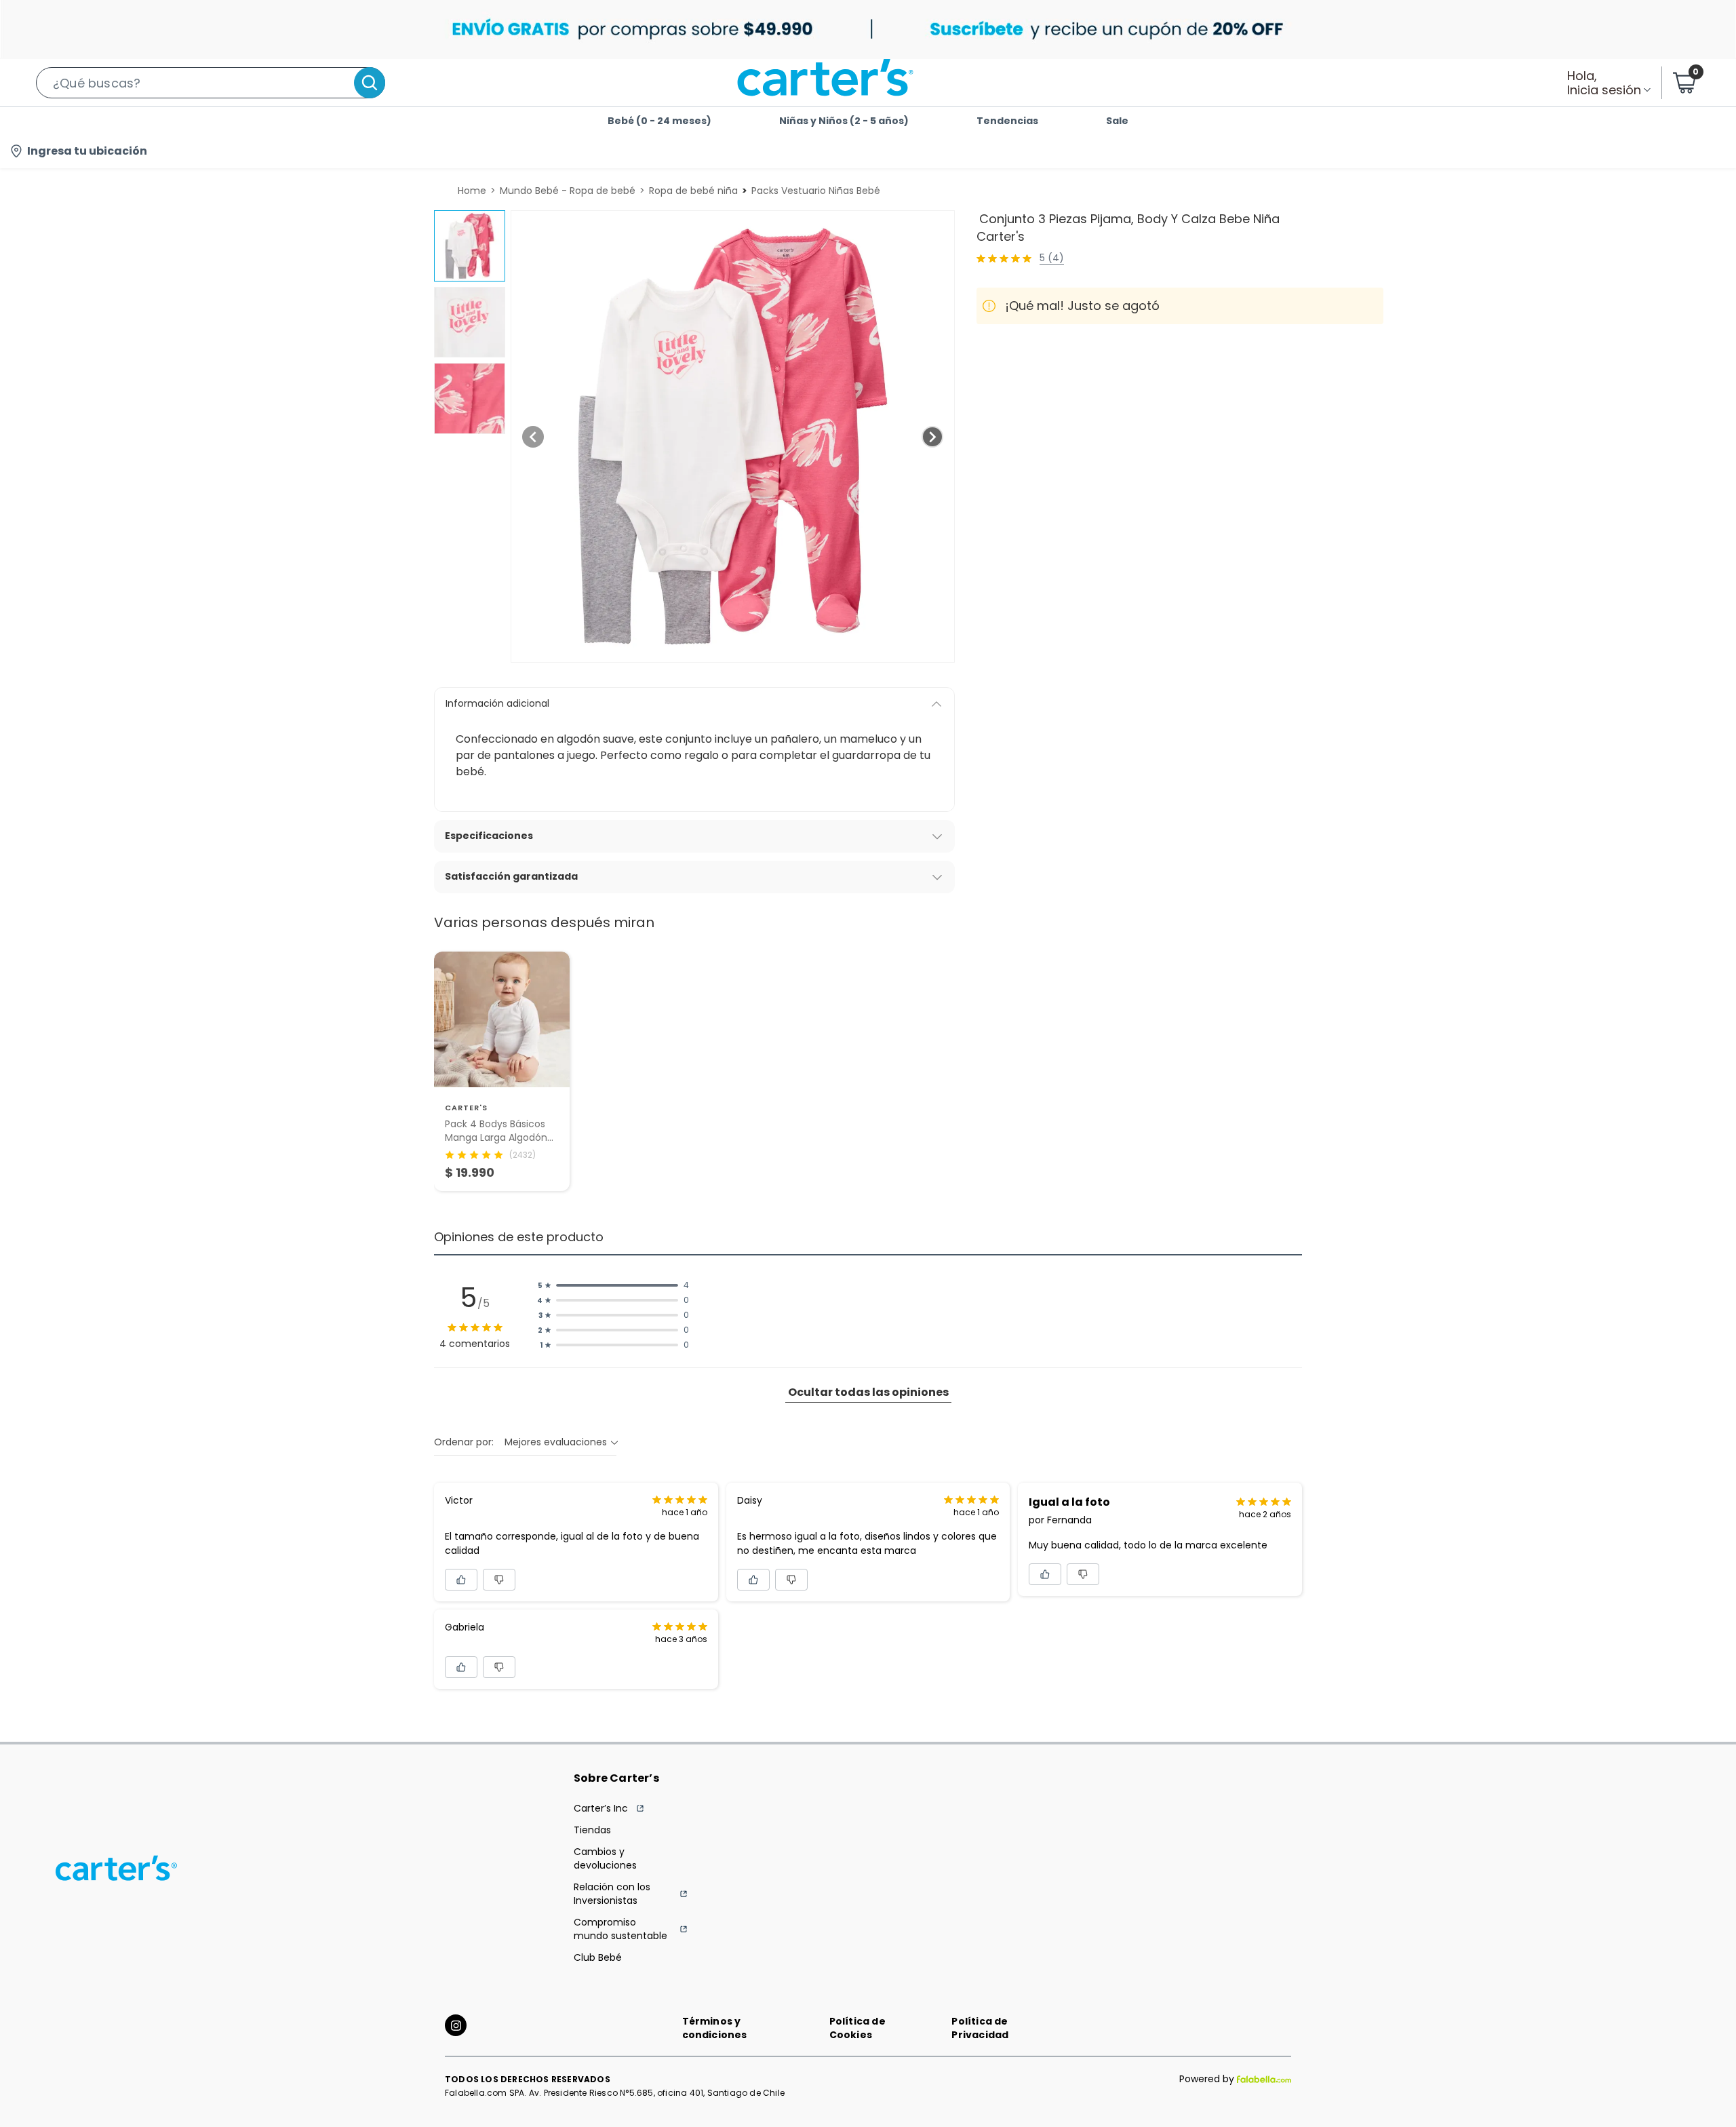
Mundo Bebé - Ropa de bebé (568, 191)
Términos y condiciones (715, 2028)
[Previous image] (533, 437)
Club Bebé (598, 1957)
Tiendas (592, 1830)
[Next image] (932, 437)
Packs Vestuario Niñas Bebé (816, 191)
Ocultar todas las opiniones (868, 1392)
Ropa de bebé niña (693, 191)
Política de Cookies (857, 2028)
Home (472, 191)
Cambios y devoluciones (605, 1858)
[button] (211, 83)
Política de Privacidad (980, 2028)
